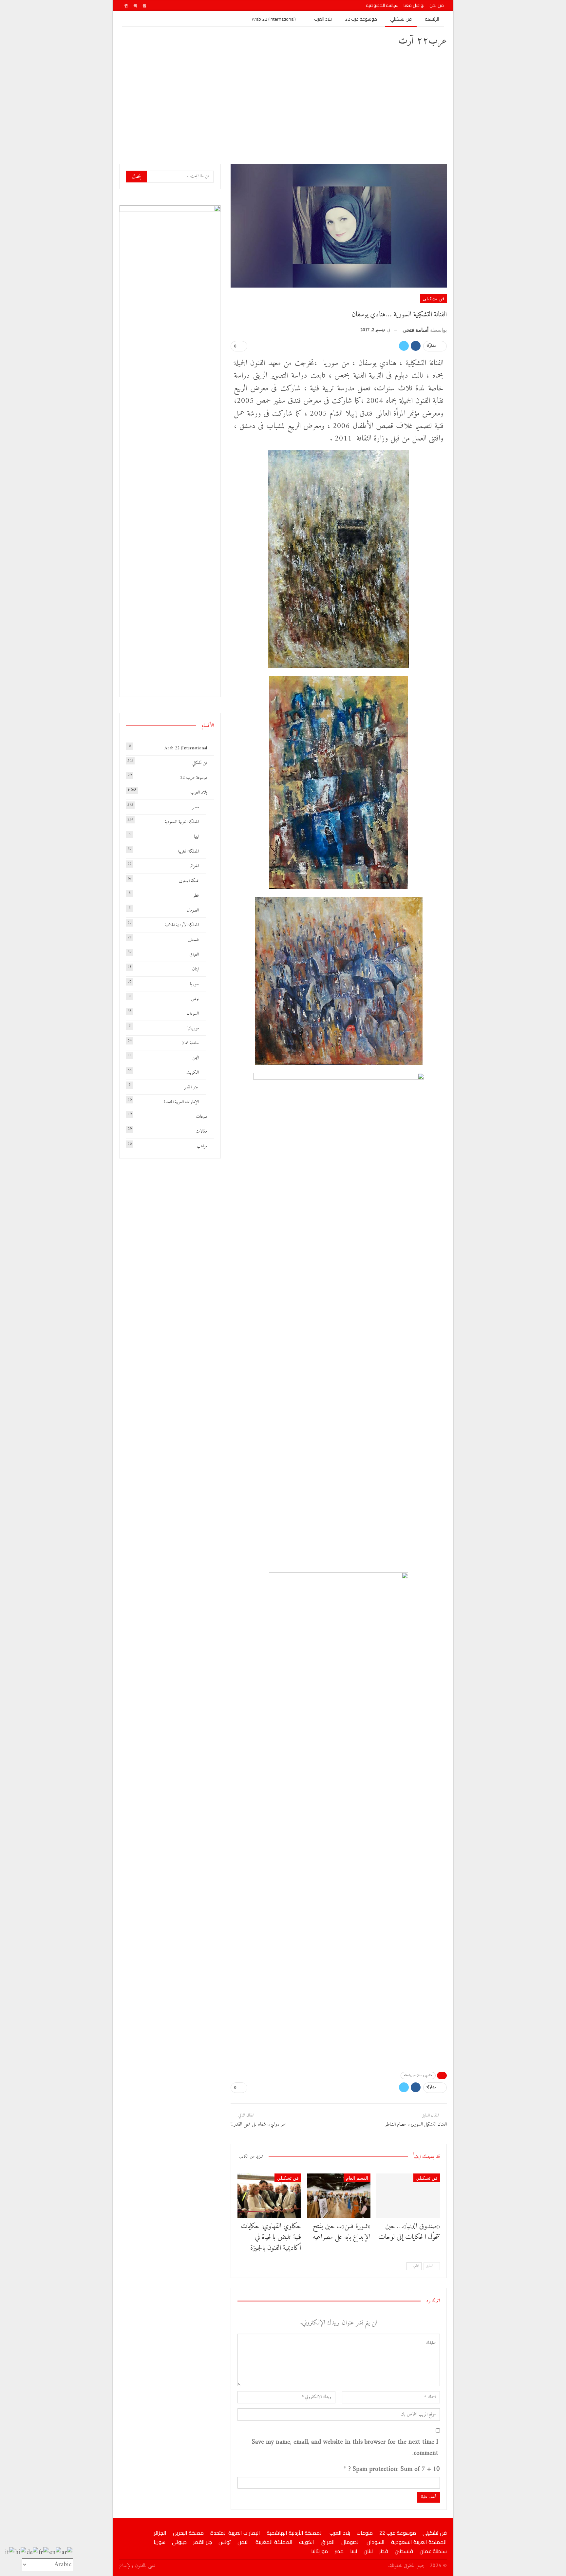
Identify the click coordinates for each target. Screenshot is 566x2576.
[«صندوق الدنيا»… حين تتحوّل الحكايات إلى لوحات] (408, 2196)
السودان (193, 1014)
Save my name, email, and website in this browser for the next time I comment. (345, 2448)
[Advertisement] (283, 105)
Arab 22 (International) (274, 19)
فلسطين (193, 940)
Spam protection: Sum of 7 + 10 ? (394, 2470)
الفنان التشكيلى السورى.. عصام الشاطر (416, 2125)
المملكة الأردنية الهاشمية (182, 925)
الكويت (193, 1072)
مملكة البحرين (189, 881)
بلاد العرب (323, 19)
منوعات (201, 1117)
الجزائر (194, 866)
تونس (195, 999)
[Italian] (10, 2553)
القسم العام (357, 2178)
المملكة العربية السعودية (182, 822)
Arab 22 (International (186, 748)
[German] (33, 2553)
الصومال (193, 910)
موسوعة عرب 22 (361, 19)
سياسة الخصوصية (382, 5)
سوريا (194, 984)
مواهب (202, 1146)
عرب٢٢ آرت (423, 41)
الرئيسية (432, 19)
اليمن (196, 1058)
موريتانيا (193, 1028)
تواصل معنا (414, 5)
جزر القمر (192, 1087)
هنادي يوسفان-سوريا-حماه (418, 2075)
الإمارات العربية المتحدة (181, 1102)
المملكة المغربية (188, 851)
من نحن (437, 5)
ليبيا (196, 837)
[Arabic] (67, 2553)
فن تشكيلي (401, 19)
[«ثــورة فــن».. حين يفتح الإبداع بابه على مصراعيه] (339, 2196)
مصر (196, 807)
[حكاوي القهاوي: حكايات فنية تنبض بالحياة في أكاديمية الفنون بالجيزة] (269, 2196)
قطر (196, 896)
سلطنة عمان (190, 1043)
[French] (44, 2553)
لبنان (195, 969)
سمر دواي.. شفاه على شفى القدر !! (258, 2125)
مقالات (201, 1131)
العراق (194, 955)
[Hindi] (21, 2553)
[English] (55, 2553)
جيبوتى (179, 2542)
